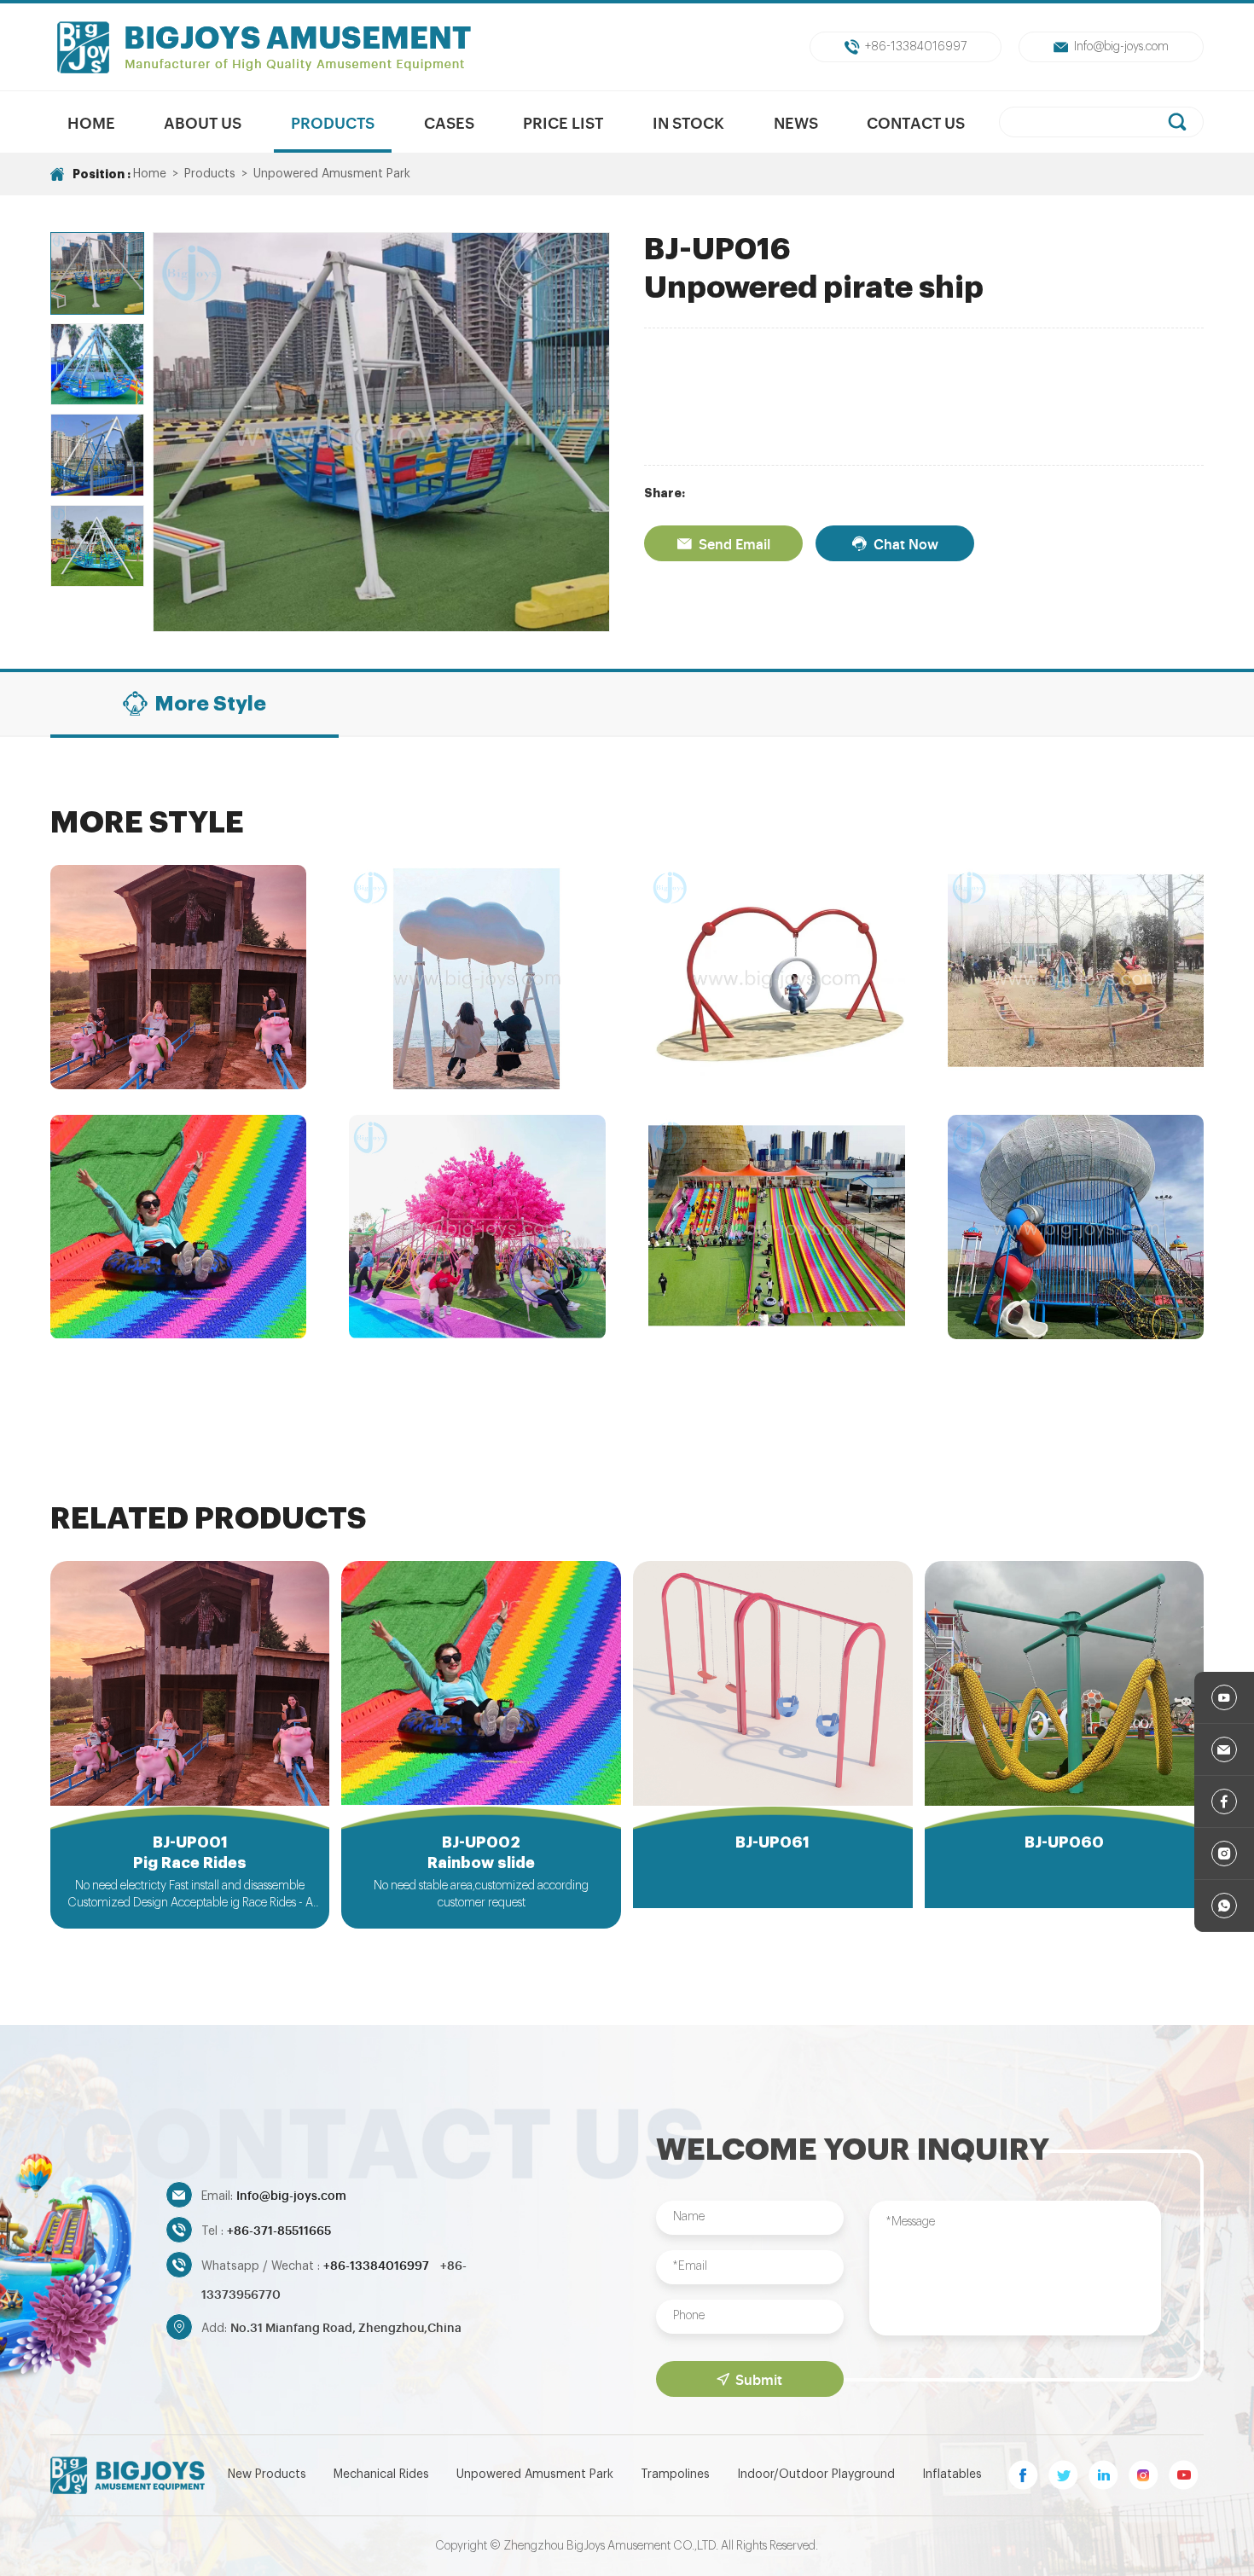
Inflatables (952, 2474)
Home (91, 122)
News (796, 122)
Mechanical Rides (381, 2474)
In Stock (688, 122)
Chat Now (906, 543)
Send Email (734, 543)
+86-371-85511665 (279, 2229)
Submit (759, 2379)
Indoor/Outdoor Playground (816, 2474)
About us (203, 122)
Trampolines (675, 2474)
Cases (449, 122)
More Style (210, 704)
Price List (563, 122)
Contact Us (916, 122)
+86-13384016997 (916, 47)
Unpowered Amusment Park (332, 174)
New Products (267, 2474)
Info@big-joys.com (1121, 47)
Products (333, 122)
